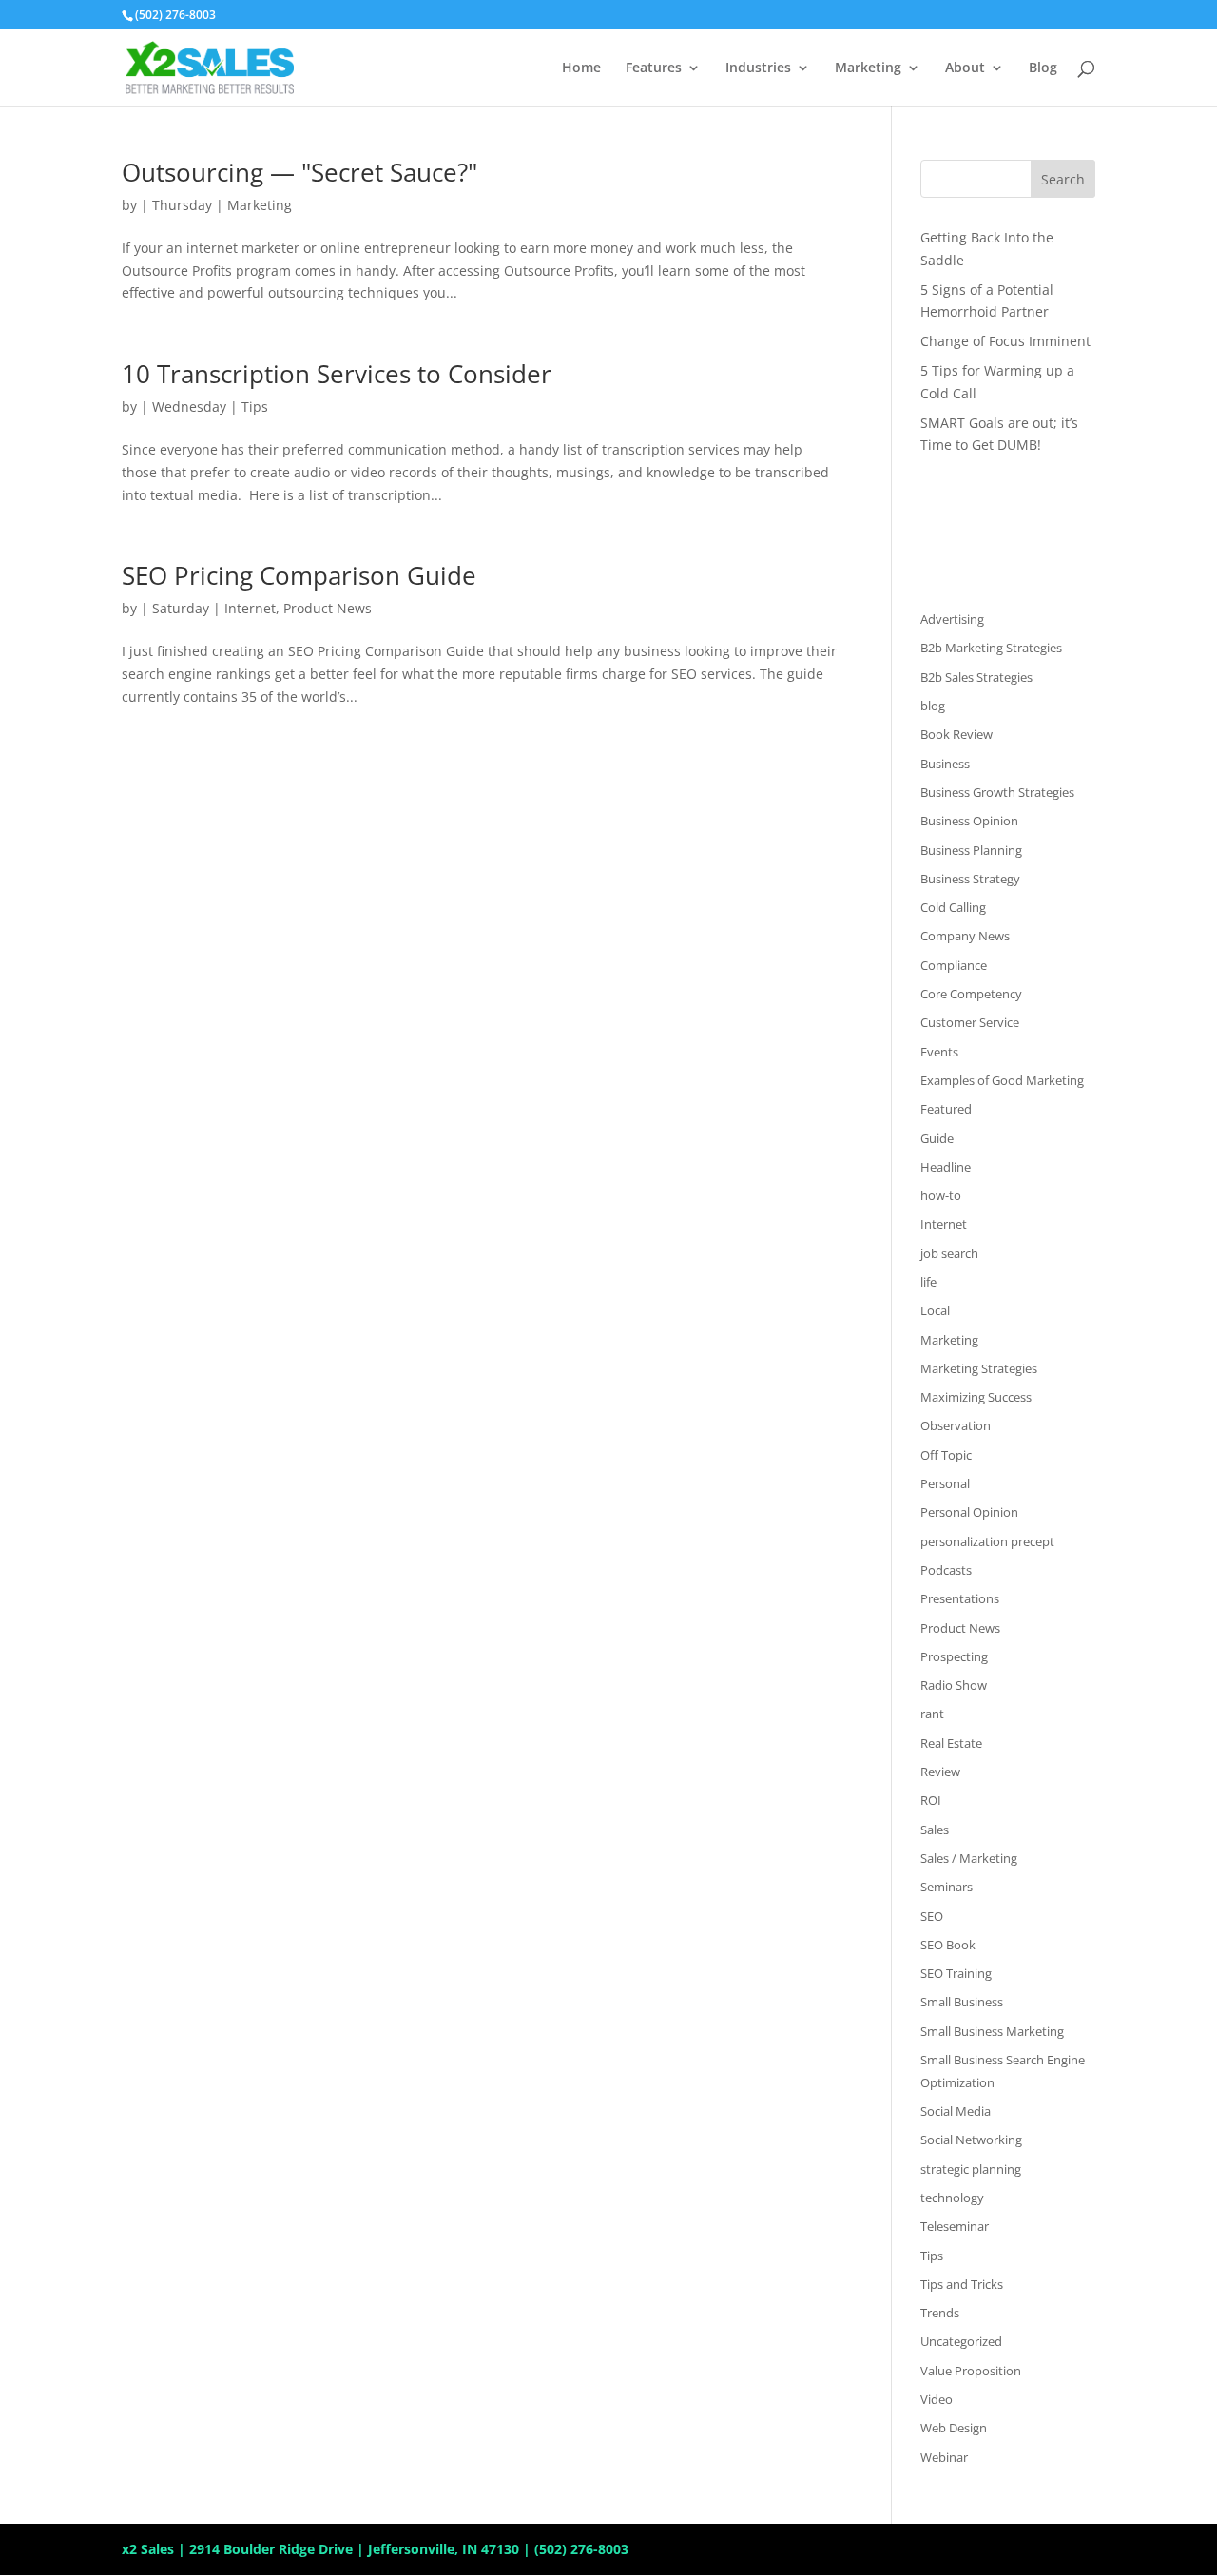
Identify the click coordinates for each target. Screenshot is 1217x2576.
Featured (946, 1109)
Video (937, 2399)
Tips (255, 407)
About (965, 68)
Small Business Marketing (992, 2031)
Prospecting (954, 1656)
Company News (965, 936)
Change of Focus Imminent (1005, 341)
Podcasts (946, 1570)
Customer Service (970, 1022)
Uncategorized (961, 2341)
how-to (941, 1195)
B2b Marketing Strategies (991, 648)
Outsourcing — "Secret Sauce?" (299, 172)
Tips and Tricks (962, 2284)
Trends (940, 2313)
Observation (956, 1425)
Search (1063, 179)
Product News (328, 608)
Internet (250, 608)
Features (654, 68)
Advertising (952, 619)
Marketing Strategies (979, 1368)
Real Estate (951, 1743)
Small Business (962, 2002)
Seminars (947, 1887)
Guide (937, 1138)
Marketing (868, 68)
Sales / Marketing (969, 1858)
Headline (946, 1167)
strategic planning (971, 2169)
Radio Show (954, 1685)
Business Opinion (969, 821)
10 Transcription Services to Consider (337, 374)
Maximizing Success (976, 1397)
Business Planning (971, 850)
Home (581, 68)
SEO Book (948, 1945)
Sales (935, 1830)
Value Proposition (971, 2371)
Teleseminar (955, 2226)
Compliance (954, 965)
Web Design (954, 2428)
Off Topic (946, 1455)
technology (952, 2198)
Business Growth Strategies (997, 792)
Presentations (960, 1598)
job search (949, 1253)
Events (939, 1052)
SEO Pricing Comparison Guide (299, 575)
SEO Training (956, 1973)
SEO (932, 1916)
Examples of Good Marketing (1002, 1080)
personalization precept (987, 1541)
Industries (758, 68)
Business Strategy (970, 879)
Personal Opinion (969, 1512)
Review (940, 1772)
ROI (931, 1800)
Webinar (944, 2457)
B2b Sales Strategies (976, 677)
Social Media (956, 2111)
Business (945, 764)
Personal (945, 1483)
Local (935, 1310)
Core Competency (971, 994)
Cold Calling (953, 907)
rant (932, 1714)
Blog (1043, 68)
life (928, 1282)
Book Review (956, 734)
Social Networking (971, 2140)
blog (933, 706)
